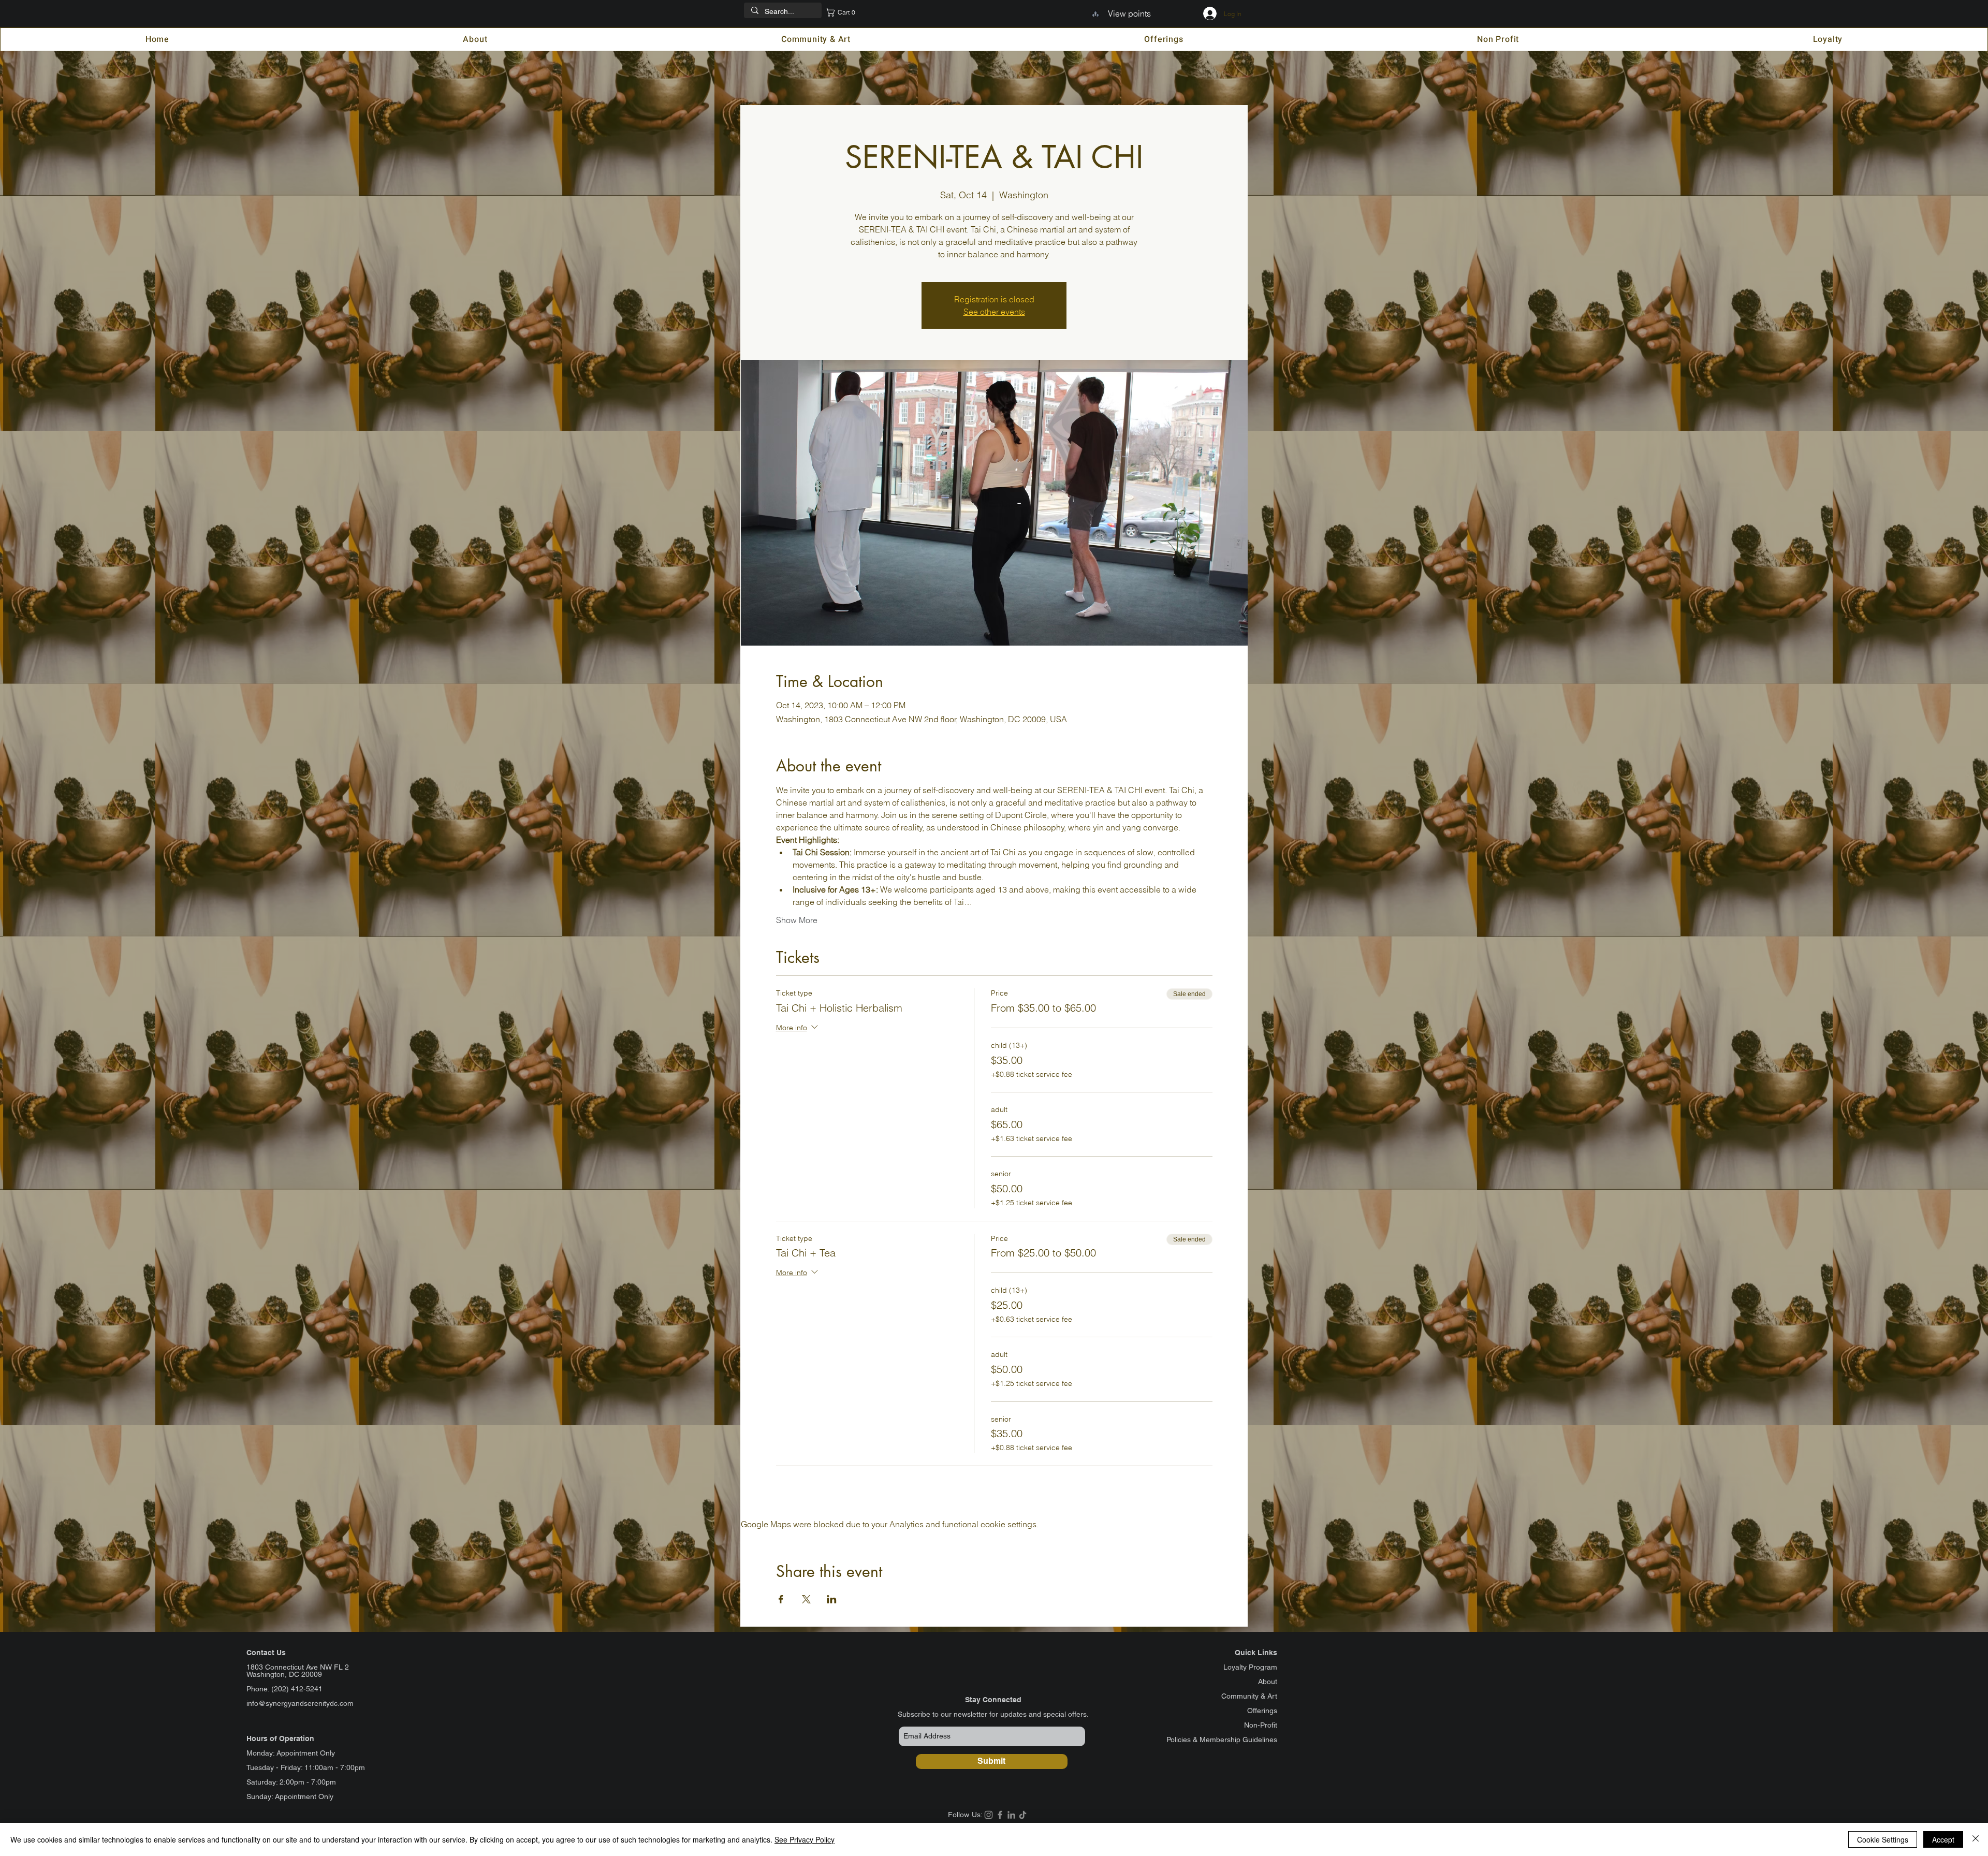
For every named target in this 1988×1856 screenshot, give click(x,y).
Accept (1943, 1839)
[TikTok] (1023, 1815)
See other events (994, 312)
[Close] (1976, 1839)
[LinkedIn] (1011, 1815)
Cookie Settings (1883, 1839)
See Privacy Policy (805, 1839)
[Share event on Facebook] (781, 1599)
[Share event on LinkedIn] (832, 1599)
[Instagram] (989, 1815)
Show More (797, 920)
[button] (845, 12)
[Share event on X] (806, 1599)
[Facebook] (1000, 1815)
